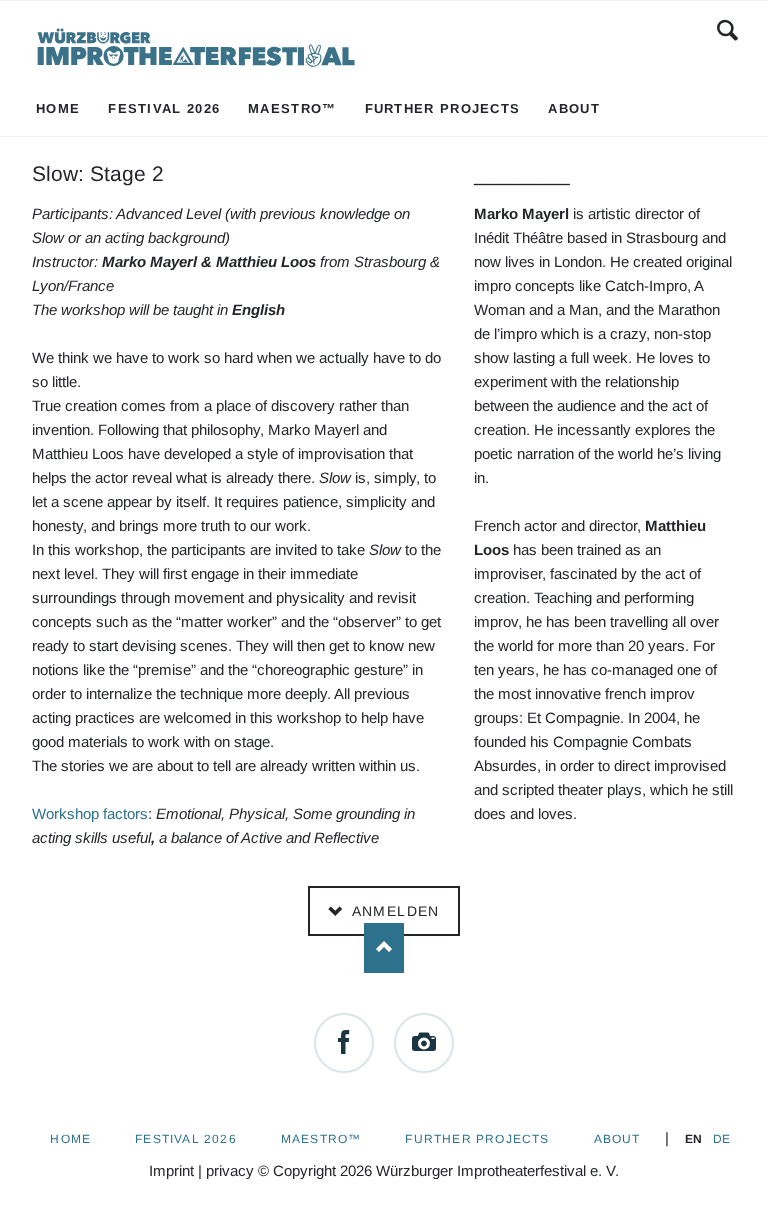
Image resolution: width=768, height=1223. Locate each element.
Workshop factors (90, 813)
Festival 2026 (186, 1139)
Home (70, 1139)
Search (727, 30)
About (617, 1139)
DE (721, 1139)
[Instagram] (424, 1043)
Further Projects (477, 1139)
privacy (230, 1170)
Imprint (171, 1170)
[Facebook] (344, 1043)
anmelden (393, 911)
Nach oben (384, 948)
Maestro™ (321, 1139)
